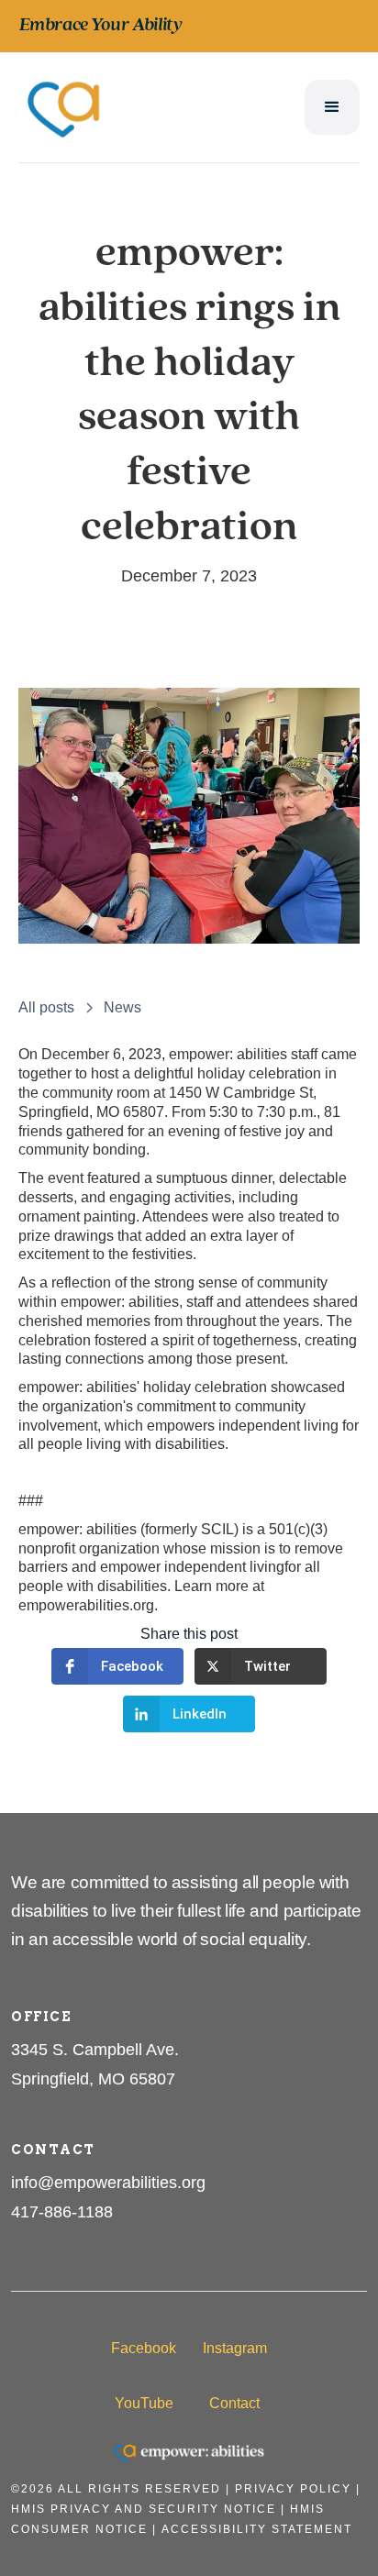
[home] (64, 107)
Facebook (144, 2348)
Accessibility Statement (257, 2529)
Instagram (235, 2348)
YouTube (144, 2403)
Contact (234, 2403)
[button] (332, 107)
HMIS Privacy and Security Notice (144, 2509)
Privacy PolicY (293, 2489)
